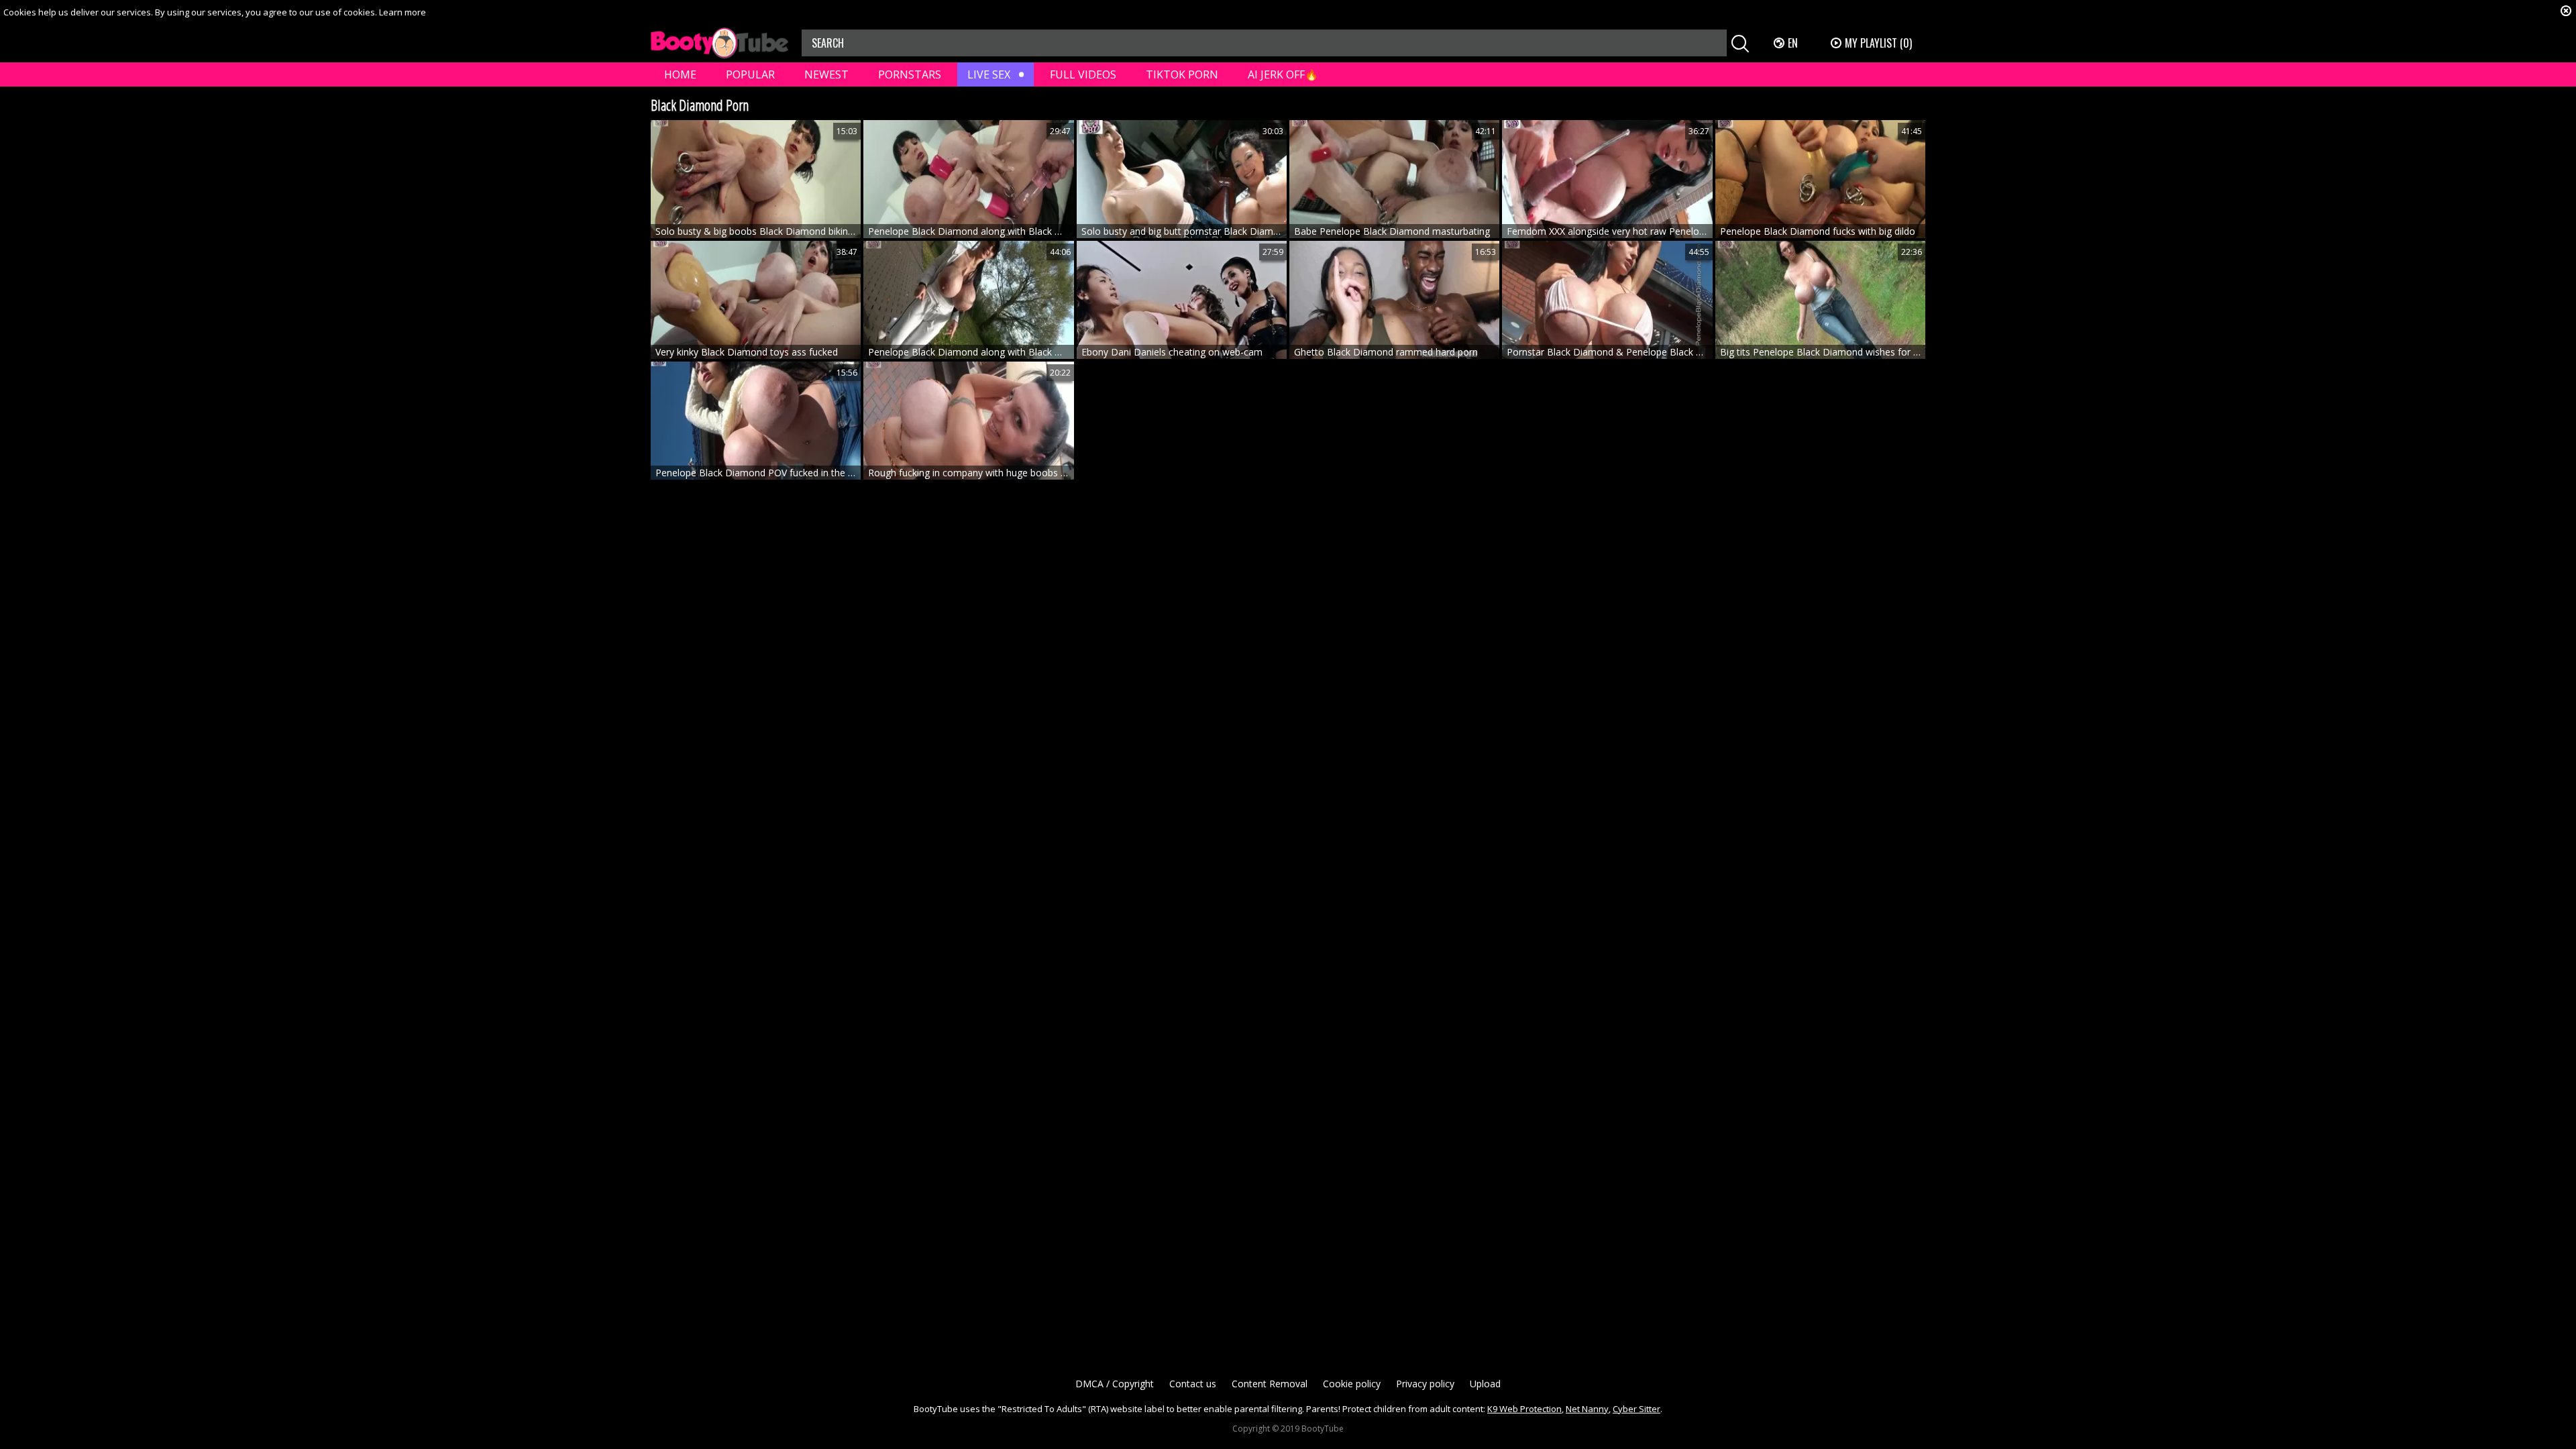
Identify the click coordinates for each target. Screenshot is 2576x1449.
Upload (1485, 1384)
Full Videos (1083, 74)
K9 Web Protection (1524, 1409)
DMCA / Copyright (1115, 1384)
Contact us (1193, 1384)
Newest (826, 74)
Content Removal (1270, 1384)
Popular (750, 74)
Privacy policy (1425, 1384)
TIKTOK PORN (1182, 74)
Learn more (402, 12)
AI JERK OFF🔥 (1283, 74)
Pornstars (910, 74)
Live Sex (989, 74)
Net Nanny (1587, 1409)
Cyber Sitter (1636, 1409)
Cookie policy (1352, 1384)
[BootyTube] (719, 43)
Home (680, 74)
